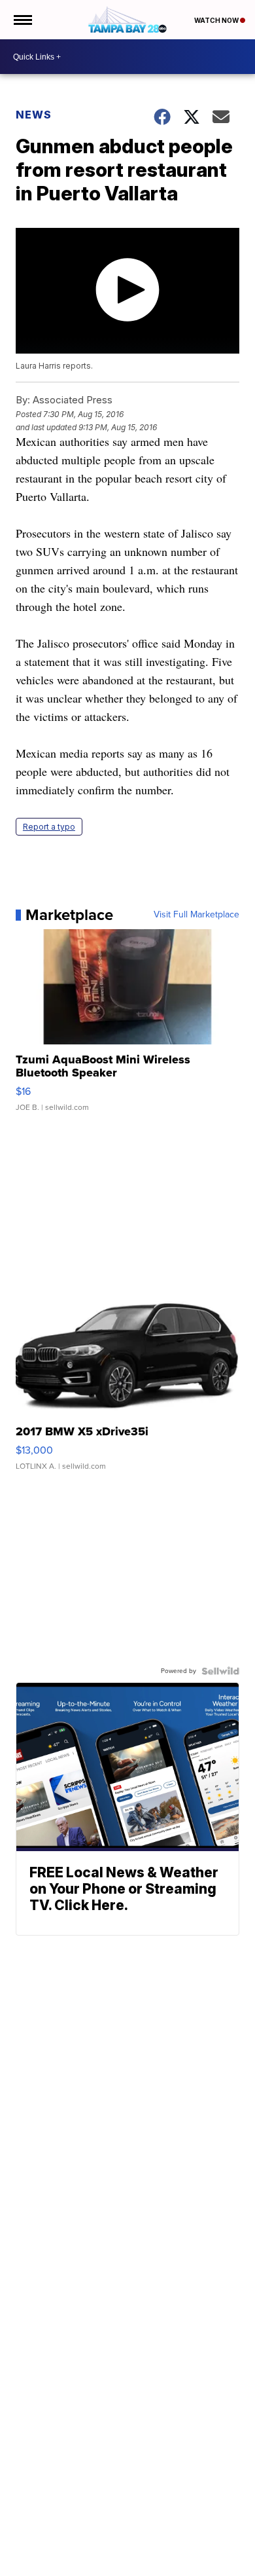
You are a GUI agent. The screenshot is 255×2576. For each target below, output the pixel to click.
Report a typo (49, 827)
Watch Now (217, 20)
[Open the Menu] (22, 20)
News (34, 115)
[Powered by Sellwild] (220, 1671)
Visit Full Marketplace (196, 915)
